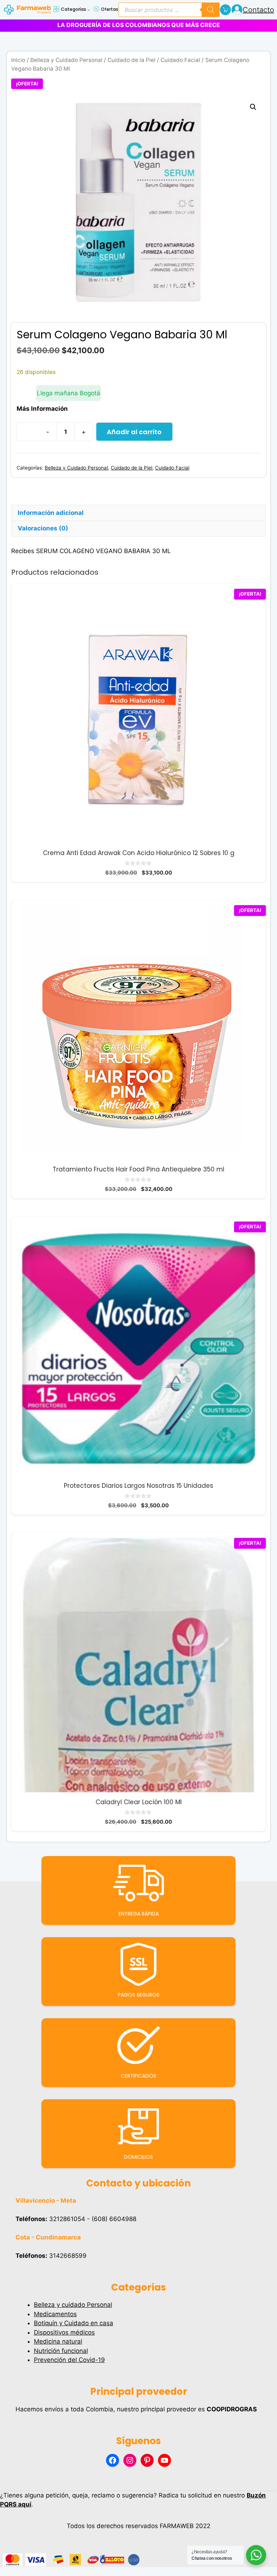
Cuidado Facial (180, 60)
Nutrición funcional (61, 2351)
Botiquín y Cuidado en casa (74, 2323)
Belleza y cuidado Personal (73, 2305)
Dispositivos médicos (64, 2332)
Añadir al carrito (134, 432)
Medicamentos (55, 2314)
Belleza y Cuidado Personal (66, 60)
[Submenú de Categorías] (89, 10)
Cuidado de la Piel (131, 60)
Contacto (258, 10)
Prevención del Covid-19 (69, 2360)
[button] (253, 107)
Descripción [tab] (36, 497)
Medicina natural (58, 2341)
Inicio (18, 60)
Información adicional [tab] (51, 513)
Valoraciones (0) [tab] (43, 528)
